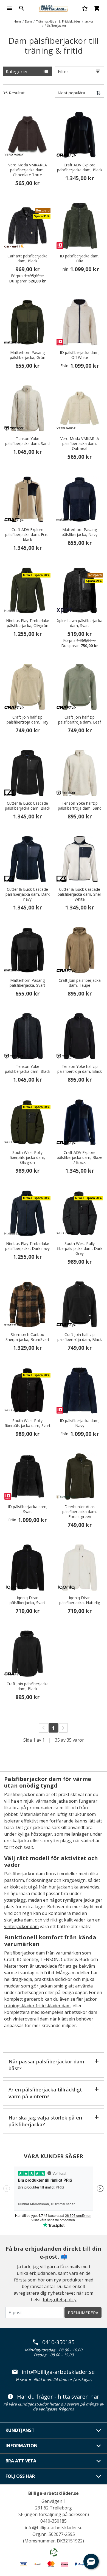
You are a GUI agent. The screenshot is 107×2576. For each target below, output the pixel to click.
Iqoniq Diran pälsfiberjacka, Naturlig (80, 1600)
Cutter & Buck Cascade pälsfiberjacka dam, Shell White (80, 894)
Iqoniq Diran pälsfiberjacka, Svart (27, 1600)
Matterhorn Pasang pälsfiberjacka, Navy (80, 532)
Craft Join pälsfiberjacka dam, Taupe (80, 983)
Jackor (89, 21)
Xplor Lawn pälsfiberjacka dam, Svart (80, 623)
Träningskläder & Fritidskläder (58, 21)
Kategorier (17, 72)
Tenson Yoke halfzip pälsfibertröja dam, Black (80, 1069)
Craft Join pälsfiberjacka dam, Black (28, 1686)
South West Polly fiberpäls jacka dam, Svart (28, 1423)
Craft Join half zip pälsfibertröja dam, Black (80, 1337)
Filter (63, 72)
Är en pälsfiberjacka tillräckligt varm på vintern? (45, 2093)
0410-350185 (58, 2342)
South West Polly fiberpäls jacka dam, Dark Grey (80, 1249)
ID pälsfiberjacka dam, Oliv (80, 259)
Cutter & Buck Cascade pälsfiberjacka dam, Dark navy (28, 894)
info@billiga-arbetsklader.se (58, 2372)
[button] (91, 2561)
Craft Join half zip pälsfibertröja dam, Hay (27, 720)
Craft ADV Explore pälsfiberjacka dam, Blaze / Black (80, 1158)
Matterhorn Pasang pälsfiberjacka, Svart (27, 983)
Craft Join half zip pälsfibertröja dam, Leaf (80, 720)
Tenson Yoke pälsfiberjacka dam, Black (28, 1069)
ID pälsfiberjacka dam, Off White (80, 355)
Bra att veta (21, 2461)
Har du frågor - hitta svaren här (58, 2397)
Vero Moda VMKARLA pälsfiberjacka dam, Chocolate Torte (28, 170)
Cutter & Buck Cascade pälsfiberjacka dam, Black (28, 806)
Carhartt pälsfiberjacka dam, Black (27, 259)
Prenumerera (83, 2313)
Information (22, 2446)
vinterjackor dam (21, 1926)
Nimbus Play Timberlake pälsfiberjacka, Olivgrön (28, 623)
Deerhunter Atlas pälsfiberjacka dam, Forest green (80, 1512)
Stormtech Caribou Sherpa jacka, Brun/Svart (27, 1337)
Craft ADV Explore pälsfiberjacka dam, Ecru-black (28, 535)
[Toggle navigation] (10, 8)
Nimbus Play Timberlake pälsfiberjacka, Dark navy (27, 1246)
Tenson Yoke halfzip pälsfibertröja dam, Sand (80, 806)
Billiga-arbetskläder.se (54, 2493)
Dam (28, 21)
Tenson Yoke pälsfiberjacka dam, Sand (27, 441)
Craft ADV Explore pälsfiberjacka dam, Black (80, 167)
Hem (17, 21)
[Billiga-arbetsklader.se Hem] (54, 8)
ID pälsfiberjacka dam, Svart (28, 1509)
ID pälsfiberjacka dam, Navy (80, 1423)
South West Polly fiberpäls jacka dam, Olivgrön (27, 1158)
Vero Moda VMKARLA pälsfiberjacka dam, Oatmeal (80, 444)
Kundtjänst (20, 2430)
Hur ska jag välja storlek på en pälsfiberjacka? (45, 2121)
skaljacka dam (18, 1920)
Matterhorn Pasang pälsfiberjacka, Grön (28, 355)
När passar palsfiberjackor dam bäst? (46, 2065)
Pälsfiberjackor (56, 25)
